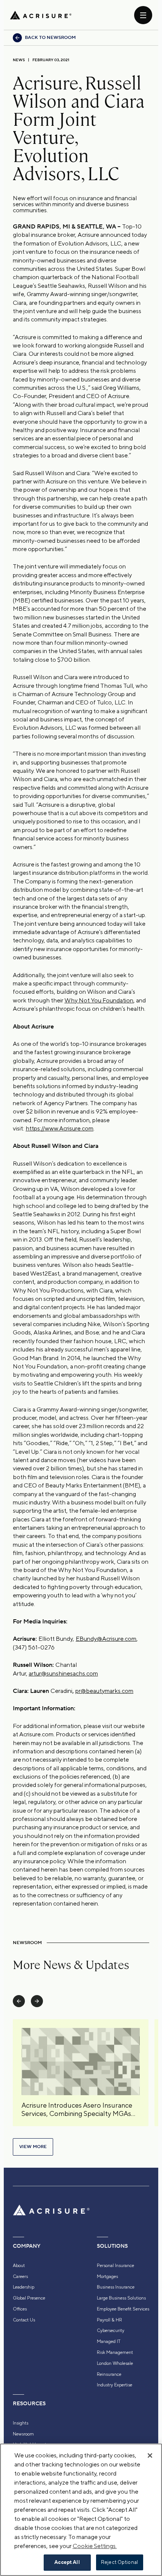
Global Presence (29, 2298)
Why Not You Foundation (99, 1000)
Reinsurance (109, 2374)
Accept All (67, 2562)
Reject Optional (119, 2562)
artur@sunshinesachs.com (63, 1673)
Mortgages (107, 2276)
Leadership (24, 2287)
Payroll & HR (109, 2320)
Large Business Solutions (121, 2298)
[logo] (41, 15)
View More (33, 2147)
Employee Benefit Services (123, 2309)
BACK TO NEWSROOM (50, 38)
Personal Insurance (115, 2266)
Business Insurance (116, 2287)
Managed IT (109, 2341)
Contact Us (24, 2320)
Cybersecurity (111, 2330)
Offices (20, 2309)
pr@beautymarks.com (104, 1691)
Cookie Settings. (95, 2546)
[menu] (143, 15)
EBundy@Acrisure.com (106, 1639)
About (19, 2266)
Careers (20, 2276)
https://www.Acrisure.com (60, 1128)
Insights (21, 2423)
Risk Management (115, 2352)
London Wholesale (115, 2363)
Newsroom (23, 2434)
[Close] (150, 2456)
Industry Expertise (115, 2385)
